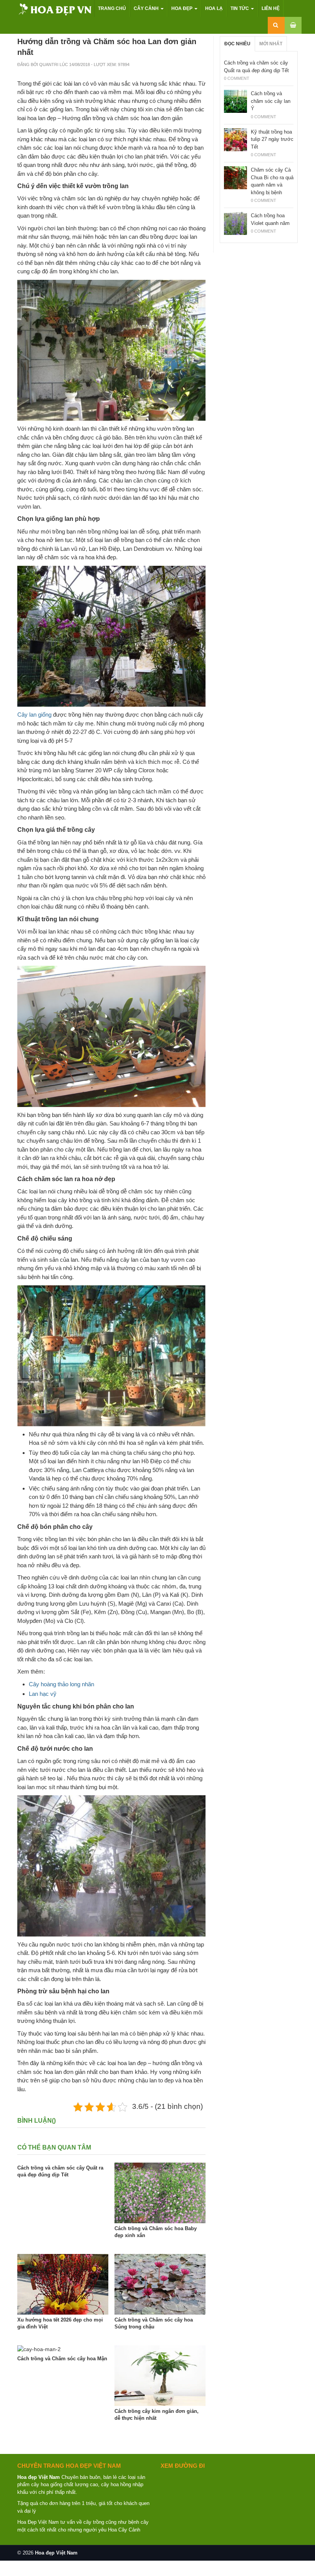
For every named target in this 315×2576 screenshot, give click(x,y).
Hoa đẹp (182, 8)
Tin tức (240, 8)
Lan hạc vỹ (43, 1694)
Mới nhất (271, 44)
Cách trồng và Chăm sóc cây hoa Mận (62, 2359)
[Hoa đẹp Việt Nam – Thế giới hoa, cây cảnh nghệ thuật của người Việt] (56, 9)
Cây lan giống (34, 715)
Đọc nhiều (237, 44)
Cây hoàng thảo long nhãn (61, 1684)
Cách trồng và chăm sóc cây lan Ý (271, 101)
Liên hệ (271, 8)
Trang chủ (112, 8)
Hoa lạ (214, 8)
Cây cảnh (147, 8)
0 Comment (237, 78)
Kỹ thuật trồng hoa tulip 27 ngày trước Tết (272, 139)
